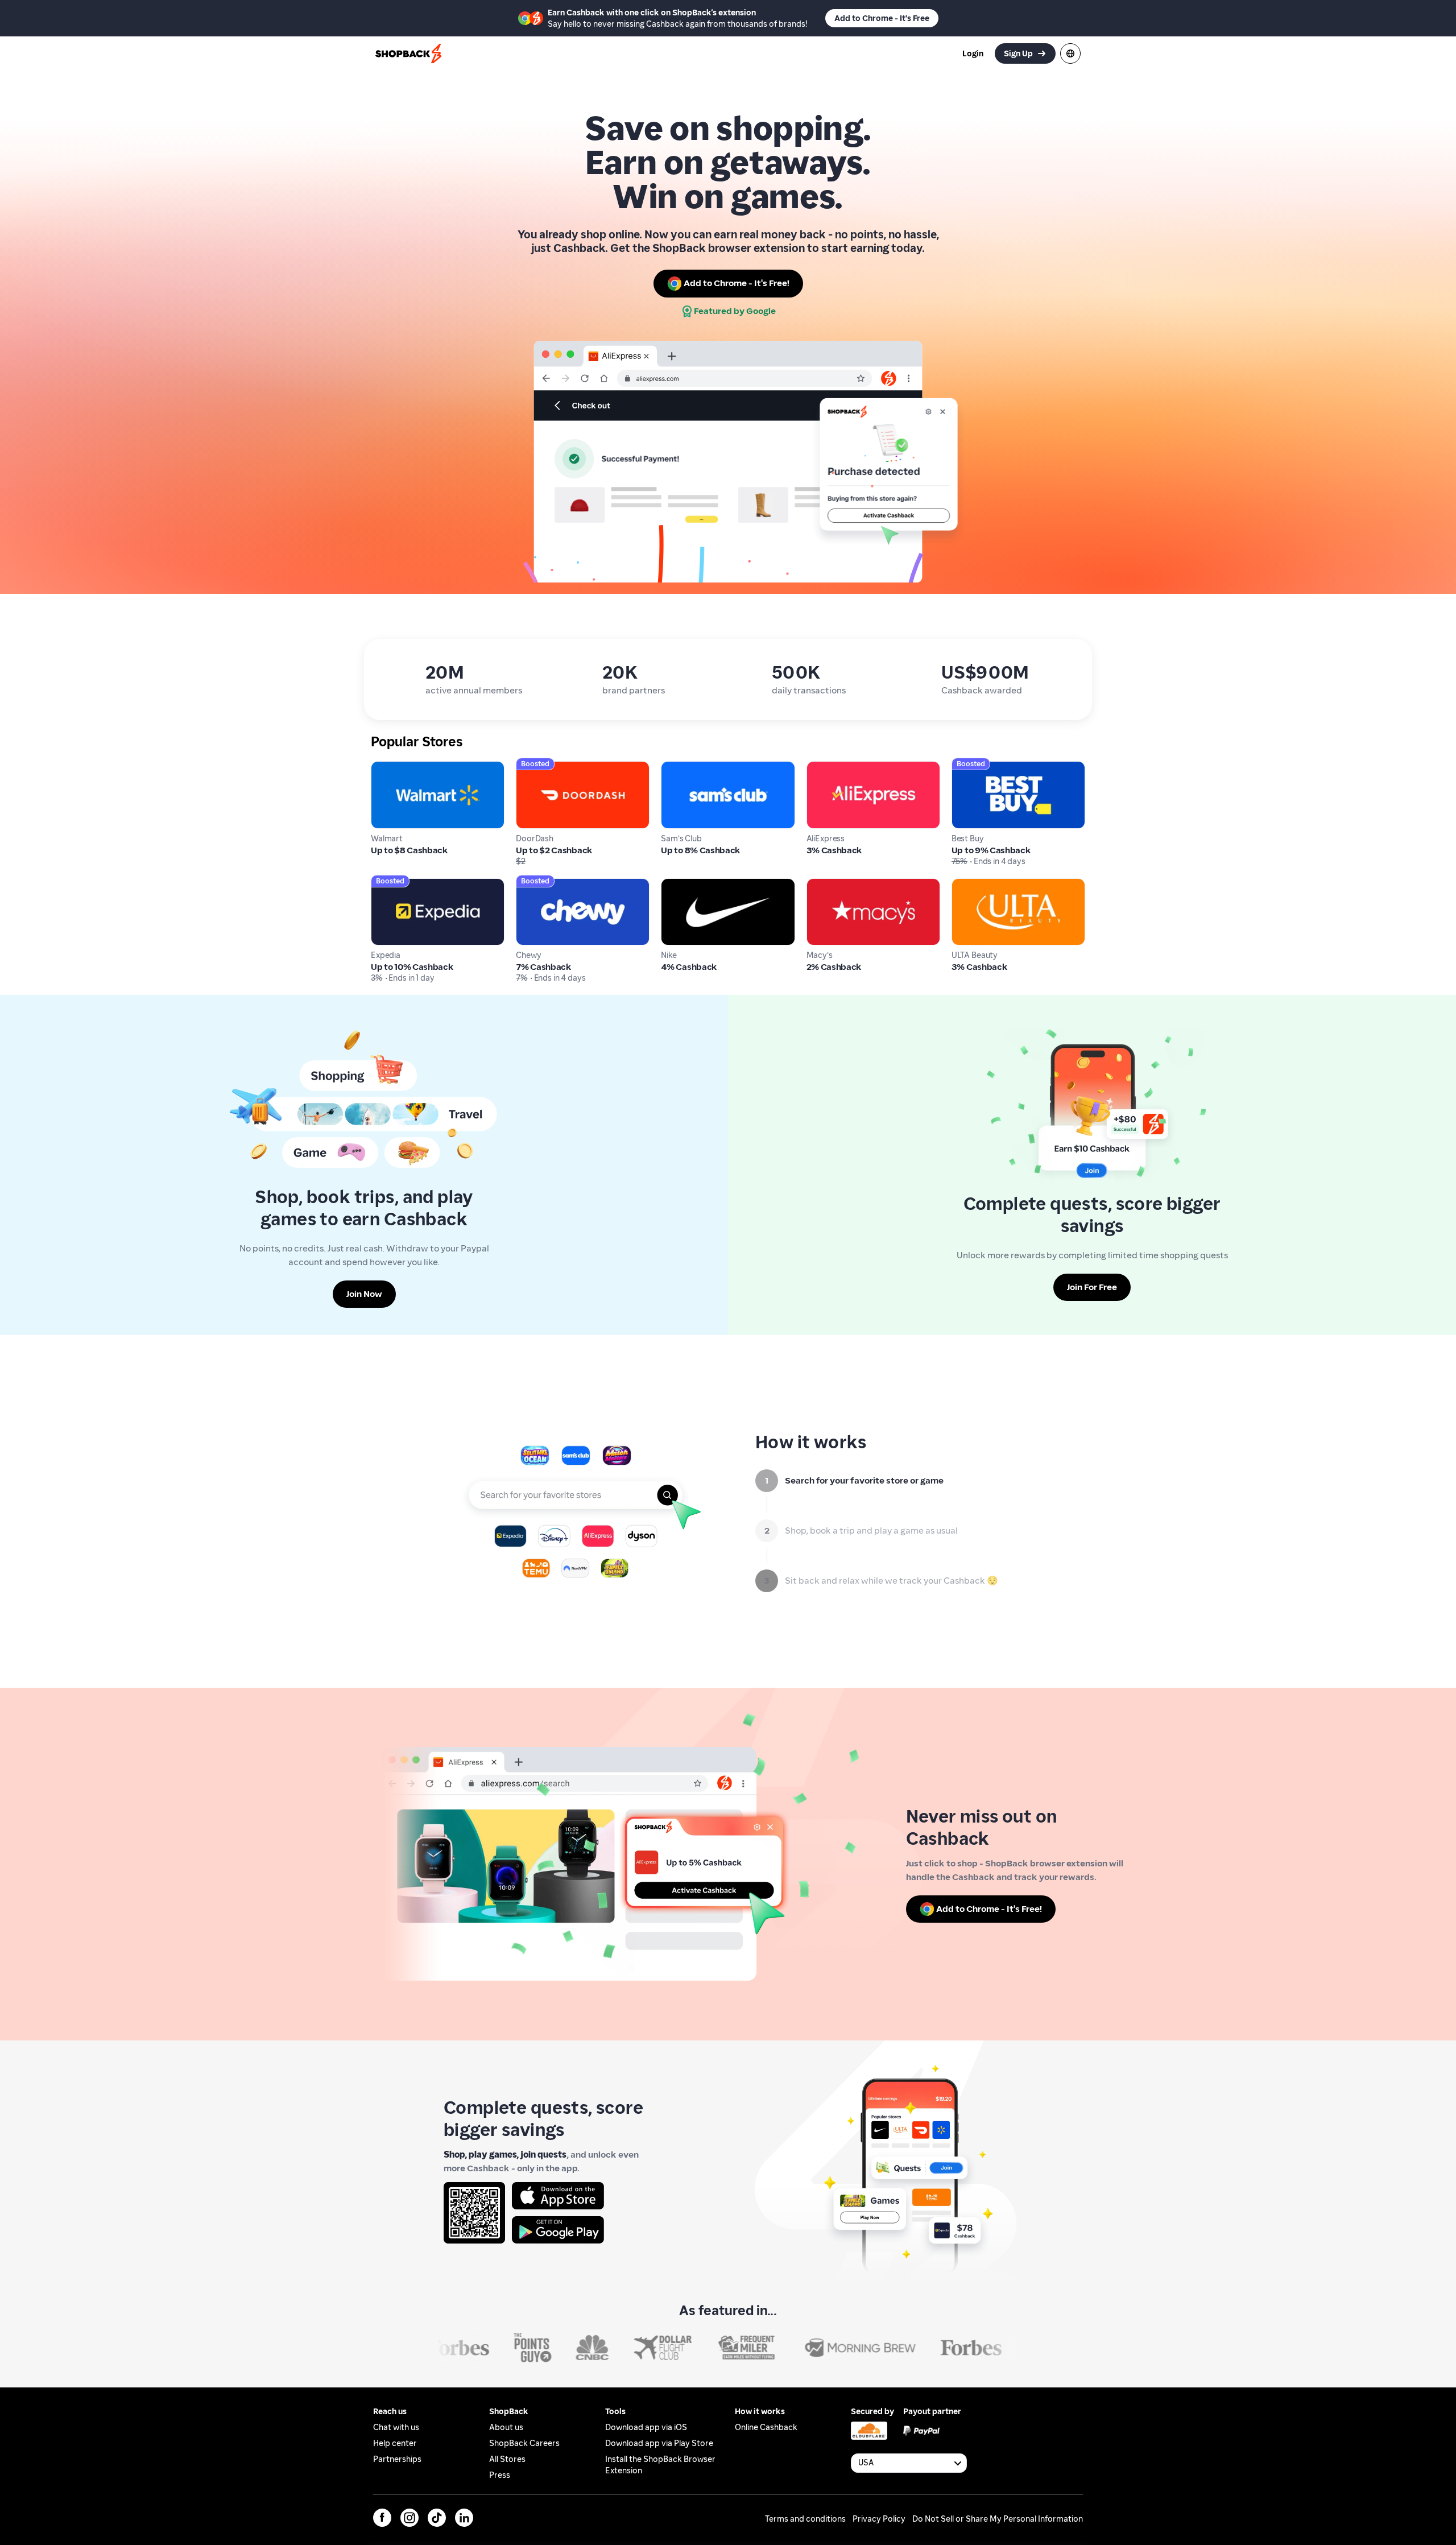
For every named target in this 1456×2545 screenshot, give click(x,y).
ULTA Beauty (978, 884)
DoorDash (536, 767)
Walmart (389, 767)
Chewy (530, 884)
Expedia (388, 884)
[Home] (409, 53)
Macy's (821, 884)
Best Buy (969, 767)
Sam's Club (684, 767)
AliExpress (828, 767)
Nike (670, 884)
